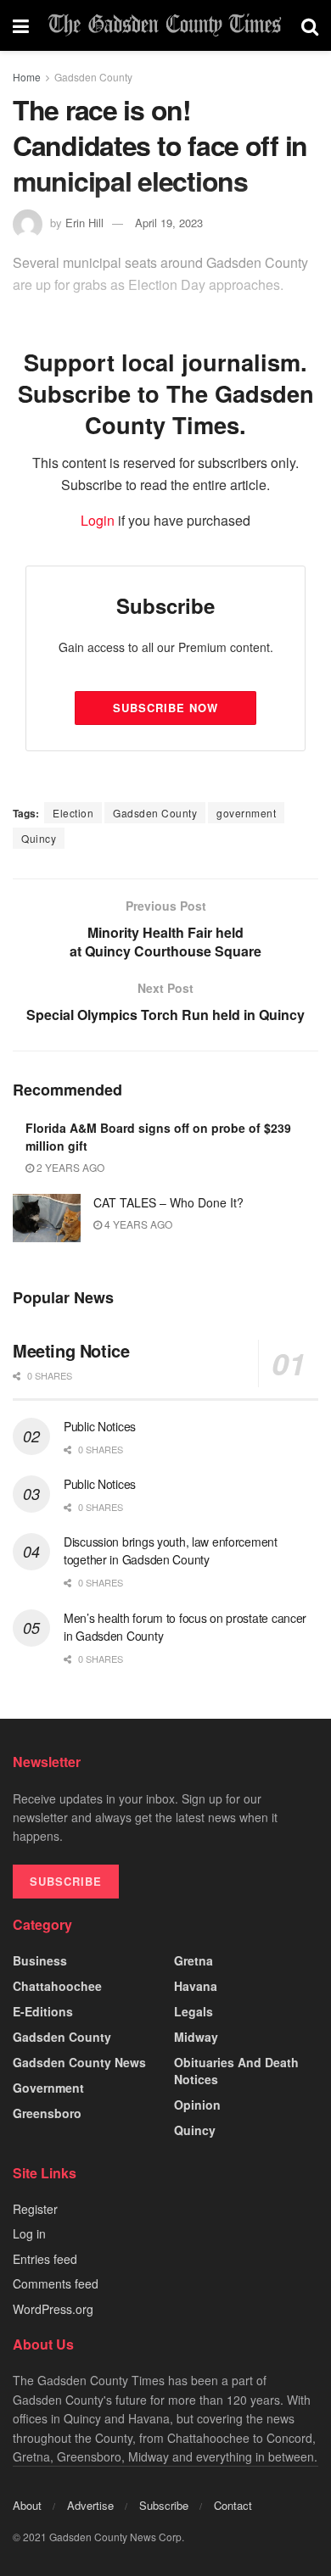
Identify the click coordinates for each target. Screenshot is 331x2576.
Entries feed (45, 2259)
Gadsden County (93, 77)
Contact (233, 2505)
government (246, 813)
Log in (29, 2233)
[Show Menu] (21, 25)
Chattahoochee (57, 1986)
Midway (196, 2037)
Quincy (39, 838)
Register (35, 2209)
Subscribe (164, 2505)
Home (27, 77)
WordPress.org (53, 2309)
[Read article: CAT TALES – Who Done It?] (47, 1218)
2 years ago (69, 1167)
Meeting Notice (71, 1350)
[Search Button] (310, 25)
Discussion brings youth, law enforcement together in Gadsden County (171, 1550)
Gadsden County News (79, 2062)
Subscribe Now (165, 708)
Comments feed (56, 2283)
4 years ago (137, 1224)
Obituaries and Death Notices (236, 2071)
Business (40, 1960)
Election (73, 813)
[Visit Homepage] (165, 25)
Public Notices (100, 1426)
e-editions (43, 2011)
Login (98, 520)
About (27, 2505)
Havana (196, 1986)
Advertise (90, 2505)
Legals (194, 2011)
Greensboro (47, 2113)
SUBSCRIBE (66, 1881)
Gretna (194, 1960)
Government (48, 2088)
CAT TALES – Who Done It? (168, 1202)
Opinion (197, 2105)
